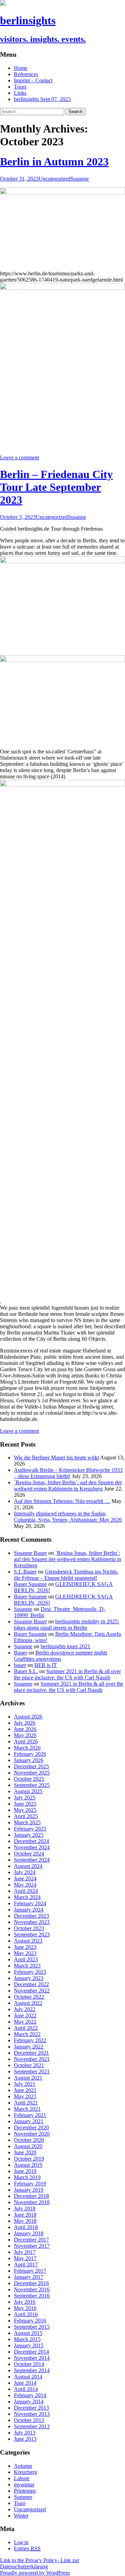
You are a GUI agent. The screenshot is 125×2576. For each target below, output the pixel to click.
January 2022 (29, 2047)
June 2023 (25, 1947)
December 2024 (31, 1841)
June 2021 (25, 2090)
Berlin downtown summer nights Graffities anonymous (61, 1656)
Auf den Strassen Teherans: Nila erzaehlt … (62, 1501)
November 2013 (32, 2414)
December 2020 (31, 2128)
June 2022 (25, 2015)
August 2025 (28, 1791)
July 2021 (25, 2084)
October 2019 (29, 2159)
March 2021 (27, 2109)
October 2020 (29, 2140)
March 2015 (27, 2339)
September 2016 (32, 2296)
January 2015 (29, 2345)
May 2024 (25, 1885)
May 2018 (25, 2221)
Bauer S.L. (26, 1671)
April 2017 (26, 2265)
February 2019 (30, 2184)
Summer (23, 2497)
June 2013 (25, 2439)
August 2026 (28, 1717)
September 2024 (32, 1860)
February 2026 (30, 1754)
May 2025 (25, 1810)
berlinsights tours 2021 (65, 1646)
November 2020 (32, 2134)
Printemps (25, 2491)
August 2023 (28, 1941)
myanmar (24, 2485)
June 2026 (25, 1729)
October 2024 (29, 1854)
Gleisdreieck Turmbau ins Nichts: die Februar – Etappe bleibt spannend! (66, 1575)
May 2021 (25, 2096)
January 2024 (29, 1910)
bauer (20, 1665)
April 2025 (26, 1816)
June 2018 (25, 2215)
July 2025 (25, 1798)
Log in (21, 2542)
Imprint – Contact (33, 80)
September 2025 (32, 1785)
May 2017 (25, 2258)
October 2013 (29, 2420)
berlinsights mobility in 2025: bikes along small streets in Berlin (66, 1625)
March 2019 (27, 2177)
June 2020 (25, 2152)
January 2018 (29, 2233)
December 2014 (31, 2352)
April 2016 (26, 2314)
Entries (27, 2549)
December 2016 (31, 2283)
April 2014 (26, 2389)
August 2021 (28, 2078)
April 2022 (26, 2028)
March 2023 (27, 1966)
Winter (21, 2516)
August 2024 (28, 1866)
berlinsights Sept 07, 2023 (42, 99)
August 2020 (28, 2146)
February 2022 (30, 2040)
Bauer (20, 1653)
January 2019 (29, 2190)
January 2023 (29, 1978)
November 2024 (32, 1847)
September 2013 (32, 2426)
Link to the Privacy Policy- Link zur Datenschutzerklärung (40, 2563)
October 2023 (29, 1928)
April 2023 (26, 1959)
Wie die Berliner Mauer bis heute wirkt (56, 1457)
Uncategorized (55, 179)
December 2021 (31, 2053)
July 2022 (25, 2009)
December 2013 (31, 2408)
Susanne (80, 179)
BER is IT (46, 1665)
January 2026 (29, 1760)
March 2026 (27, 1748)
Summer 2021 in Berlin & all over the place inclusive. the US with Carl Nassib (67, 1674)
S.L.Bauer (25, 1572)
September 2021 (32, 2071)
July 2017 (25, 2252)
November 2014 (32, 2358)
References (26, 74)
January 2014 (29, 2401)
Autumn (23, 2466)
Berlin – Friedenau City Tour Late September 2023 (56, 487)
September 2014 (32, 2370)
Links (20, 93)
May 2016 (25, 2308)
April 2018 (26, 2227)
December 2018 (31, 2196)
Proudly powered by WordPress (35, 2573)
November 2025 (32, 1773)
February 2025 (30, 1829)
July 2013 (25, 2433)
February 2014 (30, 2395)
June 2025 (25, 1804)
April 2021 (26, 2103)
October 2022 (29, 1997)
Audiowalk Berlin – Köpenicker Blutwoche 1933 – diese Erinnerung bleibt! (68, 1473)
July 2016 (25, 2302)
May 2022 (25, 2022)
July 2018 (25, 2208)
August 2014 (28, 2377)
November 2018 (32, 2202)
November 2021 (32, 2059)
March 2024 (27, 1897)
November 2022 (32, 1991)
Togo (20, 2503)
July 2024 (25, 1872)
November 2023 (32, 1922)
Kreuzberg (26, 2472)
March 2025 (27, 1822)
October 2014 (29, 2364)
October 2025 (29, 1779)
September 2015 (32, 2327)
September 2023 (32, 1935)
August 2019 (28, 2165)
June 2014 (25, 2383)
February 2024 (30, 1903)
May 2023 (25, 1953)
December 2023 (31, 1916)
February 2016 (30, 2321)
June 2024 (25, 1878)
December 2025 (31, 1766)
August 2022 (28, 2003)
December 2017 (31, 2240)
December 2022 (31, 1984)
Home (21, 68)
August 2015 (28, 2333)
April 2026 (26, 1741)
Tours (20, 87)
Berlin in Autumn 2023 (54, 162)
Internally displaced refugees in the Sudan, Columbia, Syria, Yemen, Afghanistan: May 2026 (68, 1517)
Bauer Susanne (30, 1584)
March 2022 (27, 2034)
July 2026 (25, 1723)
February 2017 (30, 2271)
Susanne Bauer (30, 1553)
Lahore (22, 2478)
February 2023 (30, 1972)
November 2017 (32, 2246)
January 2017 (29, 2277)
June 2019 (25, 2171)
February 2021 (30, 2115)
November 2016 (32, 2289)
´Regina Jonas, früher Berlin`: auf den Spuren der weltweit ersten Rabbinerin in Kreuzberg (68, 1486)
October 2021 (29, 2065)
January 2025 (29, 1835)
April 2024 (26, 1891)
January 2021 (29, 2121)
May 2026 (25, 1735)
